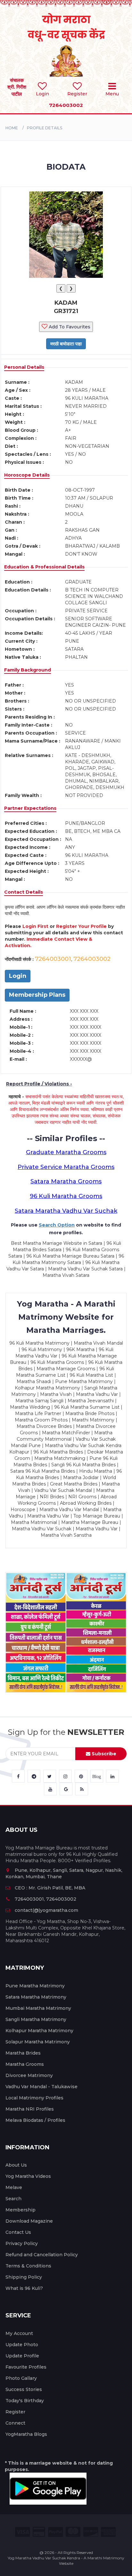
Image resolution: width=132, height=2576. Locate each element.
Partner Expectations (30, 808)
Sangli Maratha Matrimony (36, 2019)
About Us (16, 2165)
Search (13, 2199)
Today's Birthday (25, 2401)
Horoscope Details (27, 475)
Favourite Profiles (26, 2367)
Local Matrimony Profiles (34, 2098)
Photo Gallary (21, 2378)
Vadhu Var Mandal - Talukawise (41, 2087)
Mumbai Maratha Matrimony (38, 2008)
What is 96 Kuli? (24, 2288)
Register (15, 2412)
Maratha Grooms (25, 2064)
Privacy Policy (22, 2243)
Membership (21, 2210)
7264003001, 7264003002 (45, 1899)
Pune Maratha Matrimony (35, 1986)
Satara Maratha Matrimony (36, 1997)
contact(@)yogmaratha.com (46, 1910)
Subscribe (103, 1754)
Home (12, 128)
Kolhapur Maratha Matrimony (39, 2031)
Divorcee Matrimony (29, 2075)
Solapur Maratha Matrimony (38, 2042)
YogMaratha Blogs (26, 2434)
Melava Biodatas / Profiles (35, 2120)
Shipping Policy (24, 2277)
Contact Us (18, 2232)
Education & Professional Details (44, 567)
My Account (19, 2333)
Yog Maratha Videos (28, 2176)
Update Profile (22, 2356)
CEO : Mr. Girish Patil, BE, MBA (50, 1888)
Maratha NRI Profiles (30, 2109)
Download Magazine (29, 2221)
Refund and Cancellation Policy (42, 2255)
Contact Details (24, 892)
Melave (14, 2187)
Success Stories (24, 2389)
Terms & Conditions (28, 2266)
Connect (15, 2423)
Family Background (28, 670)
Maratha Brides (23, 2053)
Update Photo (22, 2345)
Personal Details (24, 367)
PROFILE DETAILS (45, 128)
